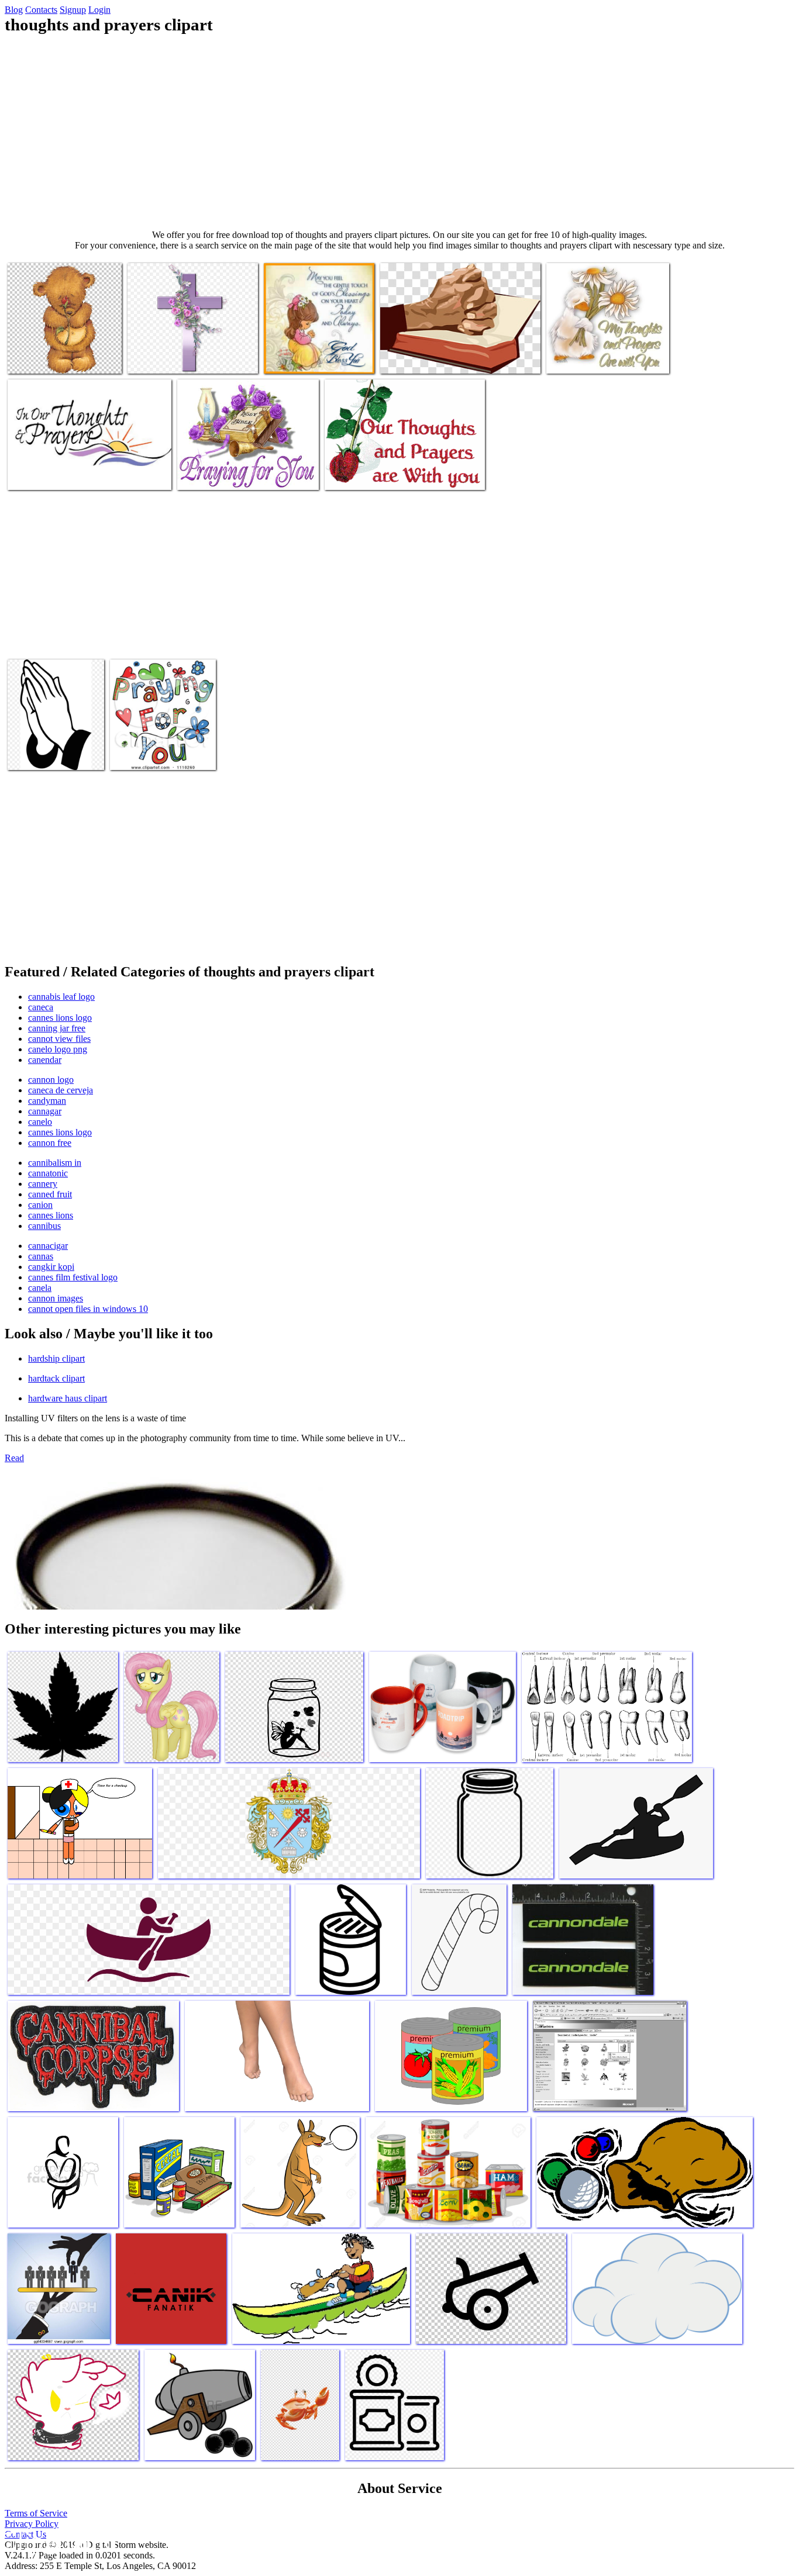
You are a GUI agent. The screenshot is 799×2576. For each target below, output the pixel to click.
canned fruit (50, 1194)
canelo (40, 1122)
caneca (41, 1007)
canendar (45, 1060)
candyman (47, 1101)
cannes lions (51, 1215)
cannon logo (51, 1080)
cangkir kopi (51, 1267)
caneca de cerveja (61, 1090)
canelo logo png (58, 1049)
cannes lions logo (60, 1018)
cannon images (56, 1298)
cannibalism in (55, 1163)
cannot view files (59, 1039)
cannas (41, 1256)
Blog (14, 10)
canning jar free (57, 1028)
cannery (43, 1184)
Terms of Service (36, 2513)
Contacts (41, 10)
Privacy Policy (32, 2524)
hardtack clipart (56, 1378)
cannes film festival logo (73, 1277)
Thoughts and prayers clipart (58, 358)
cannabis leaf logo (61, 997)
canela (40, 1288)
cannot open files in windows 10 (88, 1309)
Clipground (58, 2541)
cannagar (45, 1111)
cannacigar (48, 1246)
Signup (73, 10)
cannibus (44, 1226)
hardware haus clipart (68, 1398)
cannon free (50, 1143)
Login (99, 10)
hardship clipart (56, 1358)
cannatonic (48, 1173)
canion (40, 1205)
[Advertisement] (399, 132)
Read (14, 1458)
